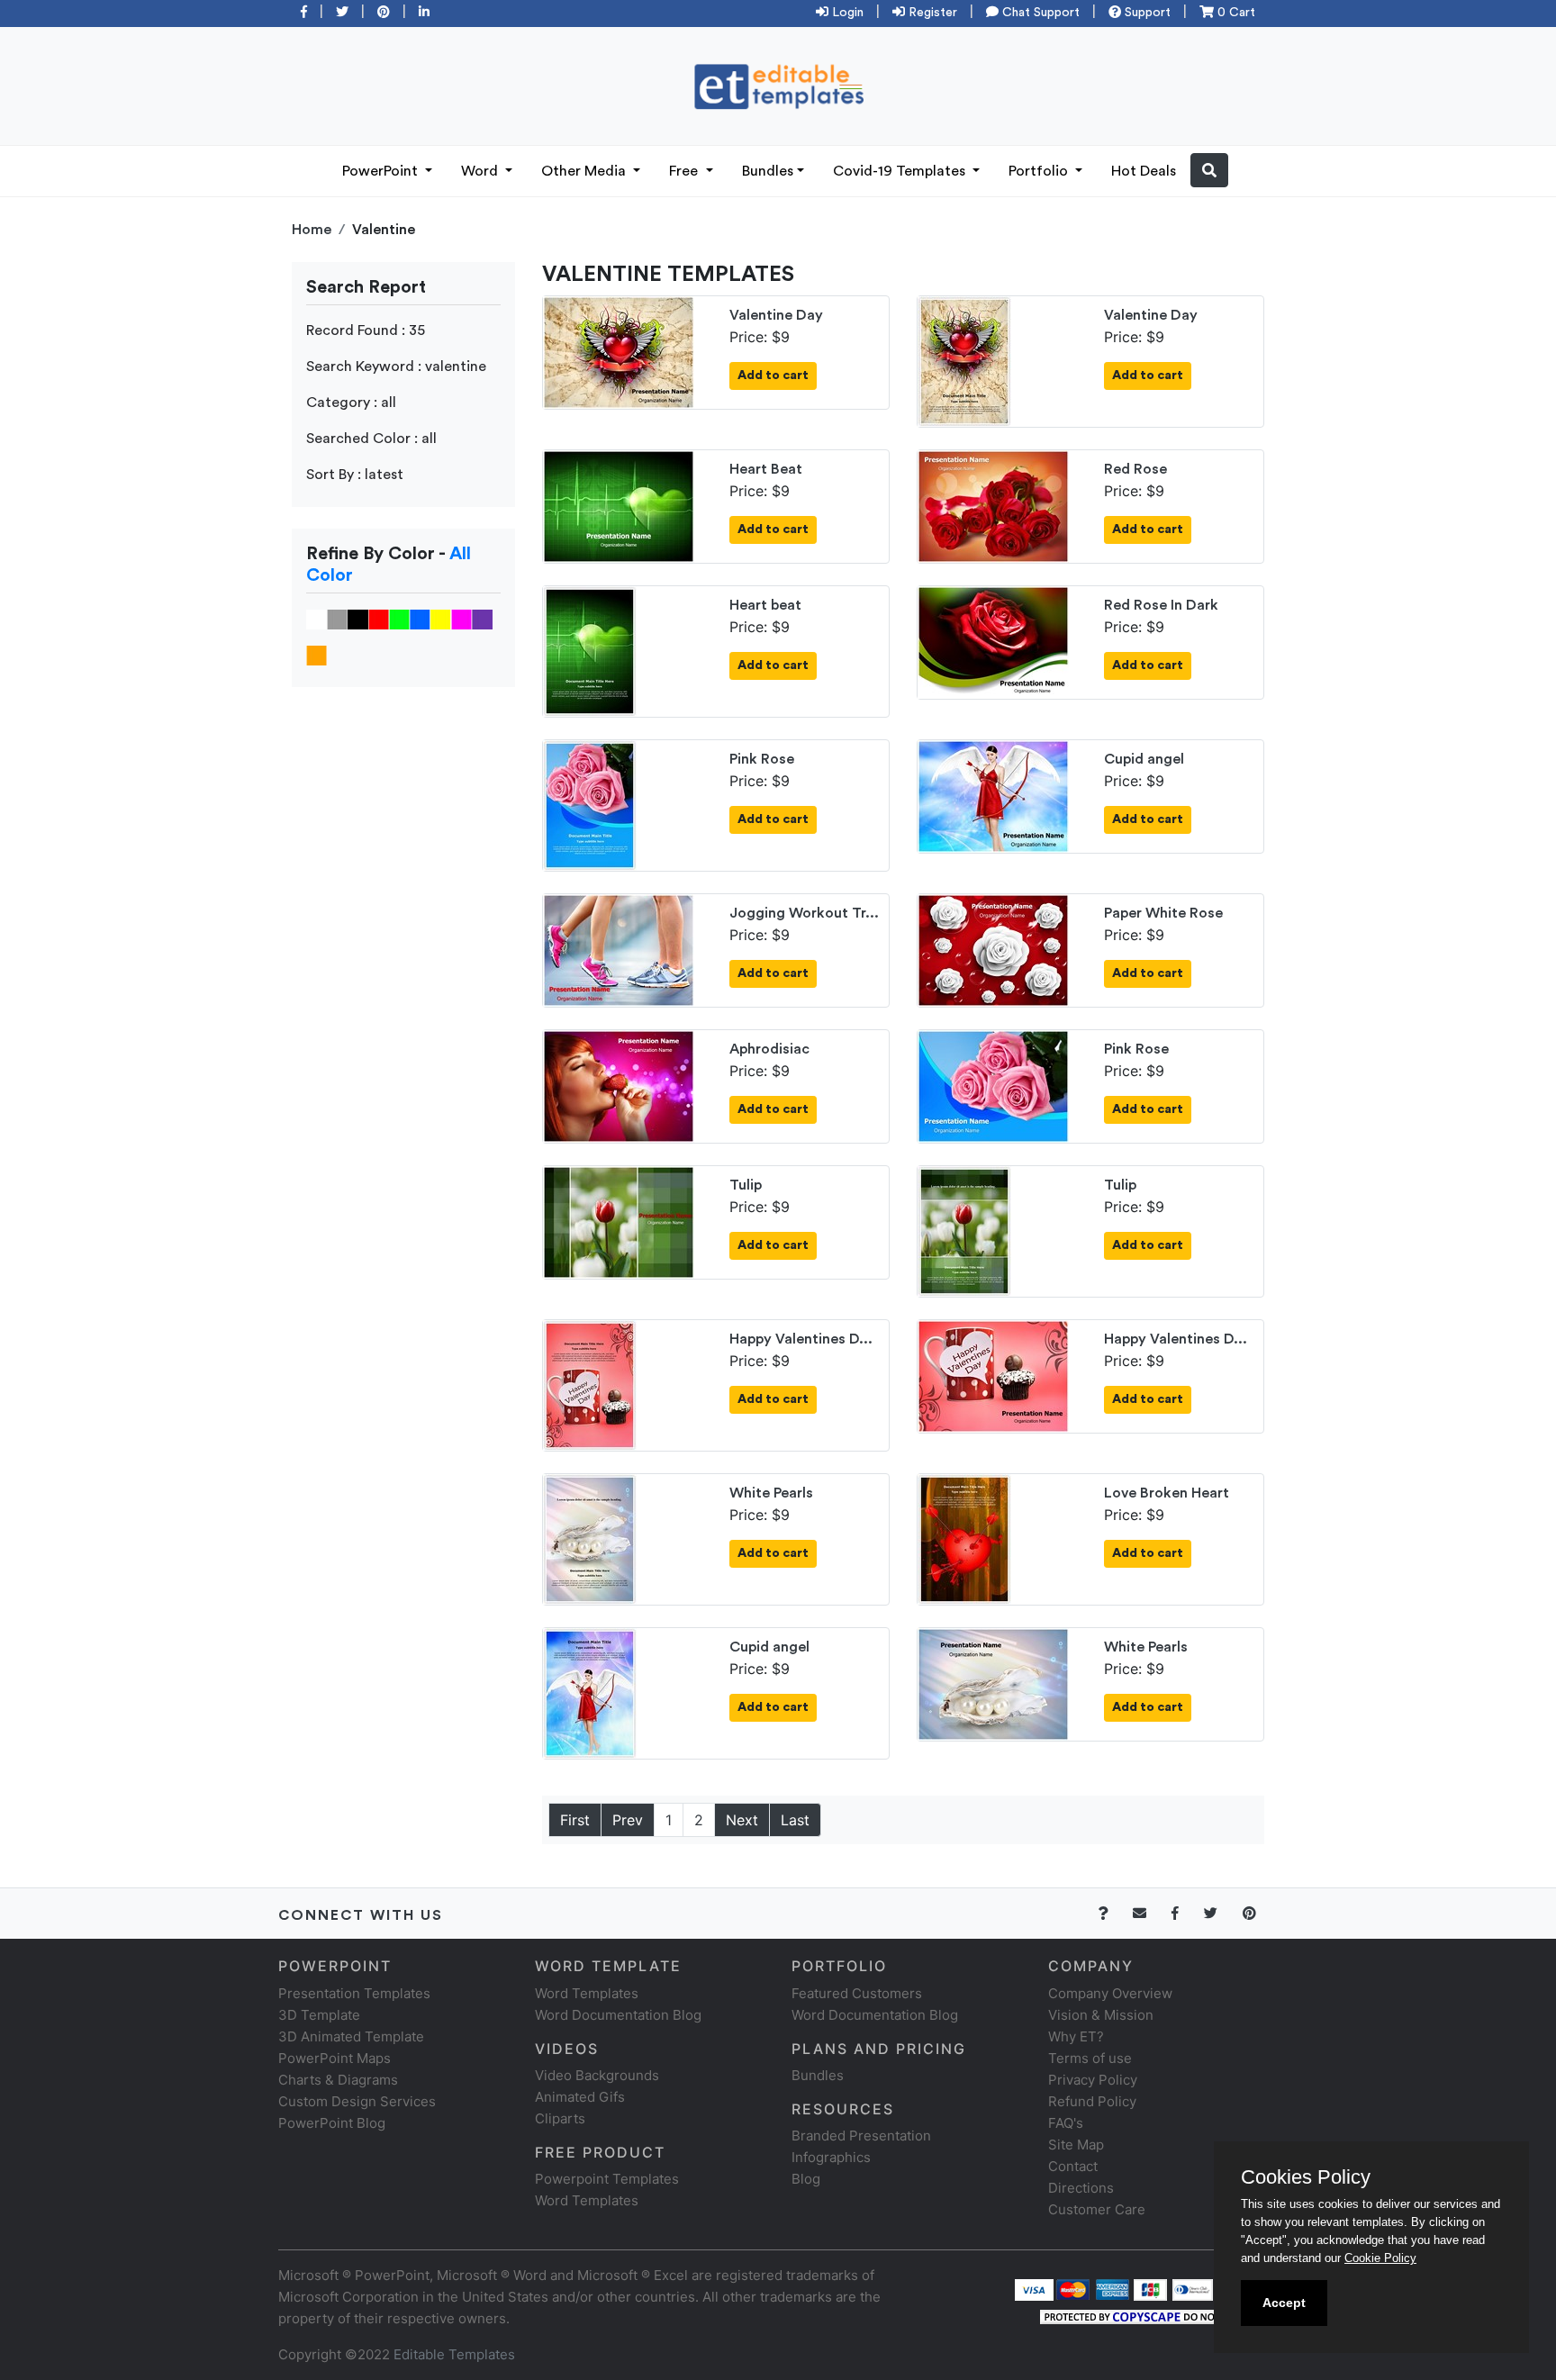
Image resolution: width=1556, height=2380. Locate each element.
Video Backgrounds (597, 2075)
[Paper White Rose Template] (993, 949)
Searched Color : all (371, 439)
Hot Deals (1144, 171)
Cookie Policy (1380, 2258)
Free (685, 171)
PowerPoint (382, 171)
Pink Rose (762, 759)
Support (1146, 13)
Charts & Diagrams (338, 2080)
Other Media (585, 171)
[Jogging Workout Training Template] (619, 949)
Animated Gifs (580, 2097)
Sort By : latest (355, 475)
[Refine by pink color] (461, 619)
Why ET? (1076, 2036)
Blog (806, 2179)
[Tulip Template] (619, 1221)
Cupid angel (1144, 759)
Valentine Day (776, 315)
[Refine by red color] (379, 619)
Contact (1073, 2166)
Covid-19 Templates (901, 171)
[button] (1209, 170)
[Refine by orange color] (317, 655)
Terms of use (1090, 2058)
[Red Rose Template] (993, 505)
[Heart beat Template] (590, 650)
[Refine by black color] (358, 619)
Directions (1081, 2188)
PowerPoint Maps (335, 2058)
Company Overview (1110, 1993)
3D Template (319, 2015)
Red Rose (1135, 469)
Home (312, 230)
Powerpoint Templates (607, 2179)
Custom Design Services (357, 2101)
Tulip (746, 1185)
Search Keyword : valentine (396, 367)
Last (795, 1820)
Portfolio (1040, 171)
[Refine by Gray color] (337, 619)
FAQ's (1066, 2123)
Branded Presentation (861, 2136)
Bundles (768, 171)
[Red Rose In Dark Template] (993, 641)
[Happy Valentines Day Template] (590, 1384)
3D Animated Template (351, 2036)
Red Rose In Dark (1161, 605)
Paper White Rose (1163, 913)
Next (742, 1820)
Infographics (831, 2157)
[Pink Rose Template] (590, 804)
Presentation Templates (354, 1993)
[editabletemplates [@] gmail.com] (1150, 1913)
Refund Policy (1092, 2101)
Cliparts (560, 2118)
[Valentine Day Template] (619, 351)
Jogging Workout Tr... (804, 913)
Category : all (351, 403)
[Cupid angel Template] (993, 795)
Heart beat (765, 605)
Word (481, 171)
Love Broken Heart (1167, 1493)
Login (846, 13)
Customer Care (1097, 2209)
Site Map (1076, 2145)
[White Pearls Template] (590, 1538)
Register (931, 13)
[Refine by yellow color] (441, 619)
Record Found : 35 (366, 330)
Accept (1284, 2303)
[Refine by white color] (317, 619)
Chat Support (1039, 13)
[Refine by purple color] (482, 619)
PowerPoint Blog (332, 2123)
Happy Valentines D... (801, 1339)
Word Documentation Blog (618, 2015)
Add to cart (773, 376)
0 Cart (1235, 13)
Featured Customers (857, 1993)
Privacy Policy (1093, 2080)
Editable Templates (454, 2354)
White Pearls (771, 1493)
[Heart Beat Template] (619, 505)
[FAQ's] (1113, 1913)
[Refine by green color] (399, 619)
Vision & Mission (1101, 2015)
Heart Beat (766, 469)
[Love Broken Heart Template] (964, 1538)
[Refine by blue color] (420, 619)
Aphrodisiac (769, 1049)
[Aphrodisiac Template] (619, 1085)
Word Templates (587, 1993)
